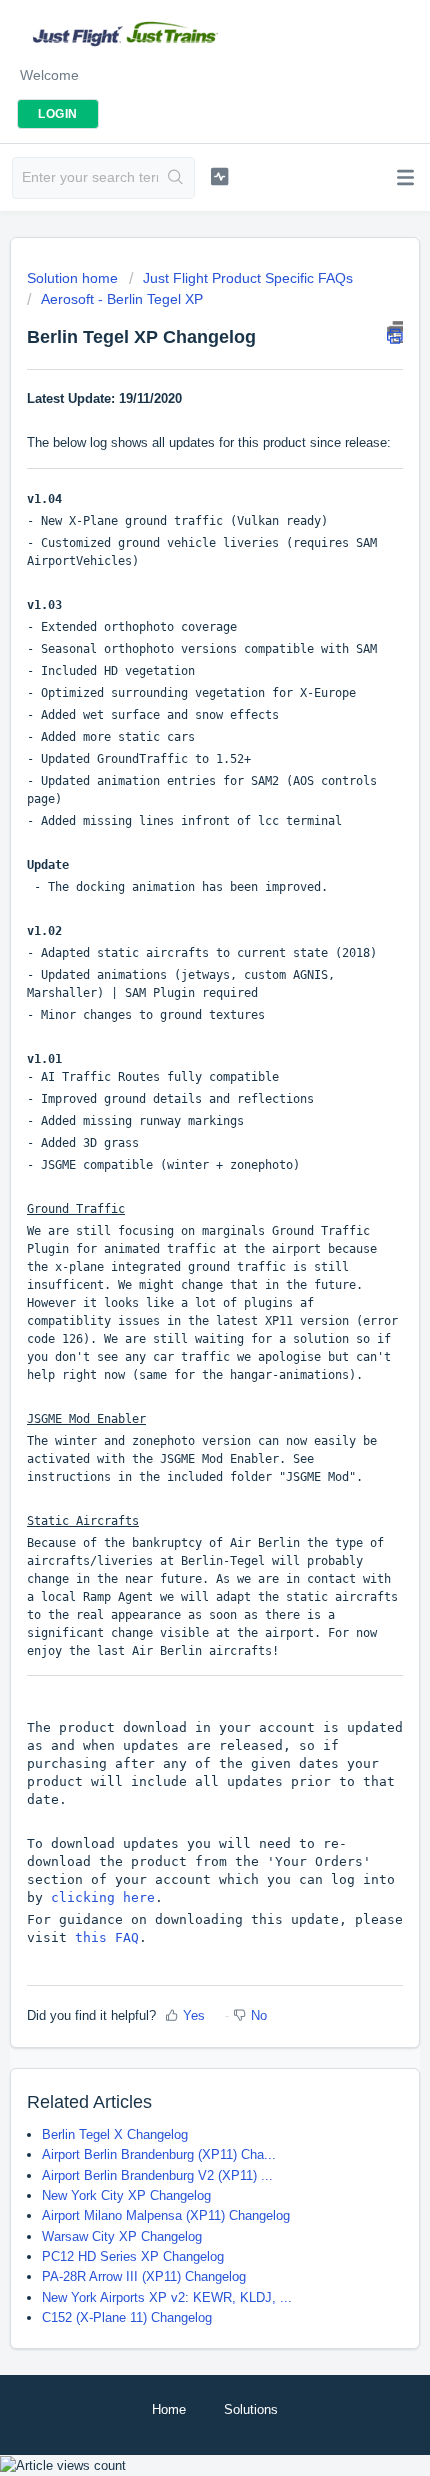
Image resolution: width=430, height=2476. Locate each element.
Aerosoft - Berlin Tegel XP (122, 299)
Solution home (74, 278)
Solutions (251, 2409)
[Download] (178, 1253)
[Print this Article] (395, 332)
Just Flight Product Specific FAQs (248, 278)
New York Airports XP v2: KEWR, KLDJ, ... (167, 2297)
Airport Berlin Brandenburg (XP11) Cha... (159, 2154)
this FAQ (107, 1937)
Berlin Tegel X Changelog (115, 2134)
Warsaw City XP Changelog (122, 2236)
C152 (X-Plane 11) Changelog (127, 2317)
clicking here (103, 1897)
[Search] (176, 178)
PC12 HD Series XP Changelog (133, 2256)
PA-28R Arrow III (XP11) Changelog (144, 2276)
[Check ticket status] (219, 176)
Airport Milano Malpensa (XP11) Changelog (166, 2215)
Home (169, 2409)
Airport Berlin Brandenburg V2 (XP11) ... (157, 2175)
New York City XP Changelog (126, 2195)
